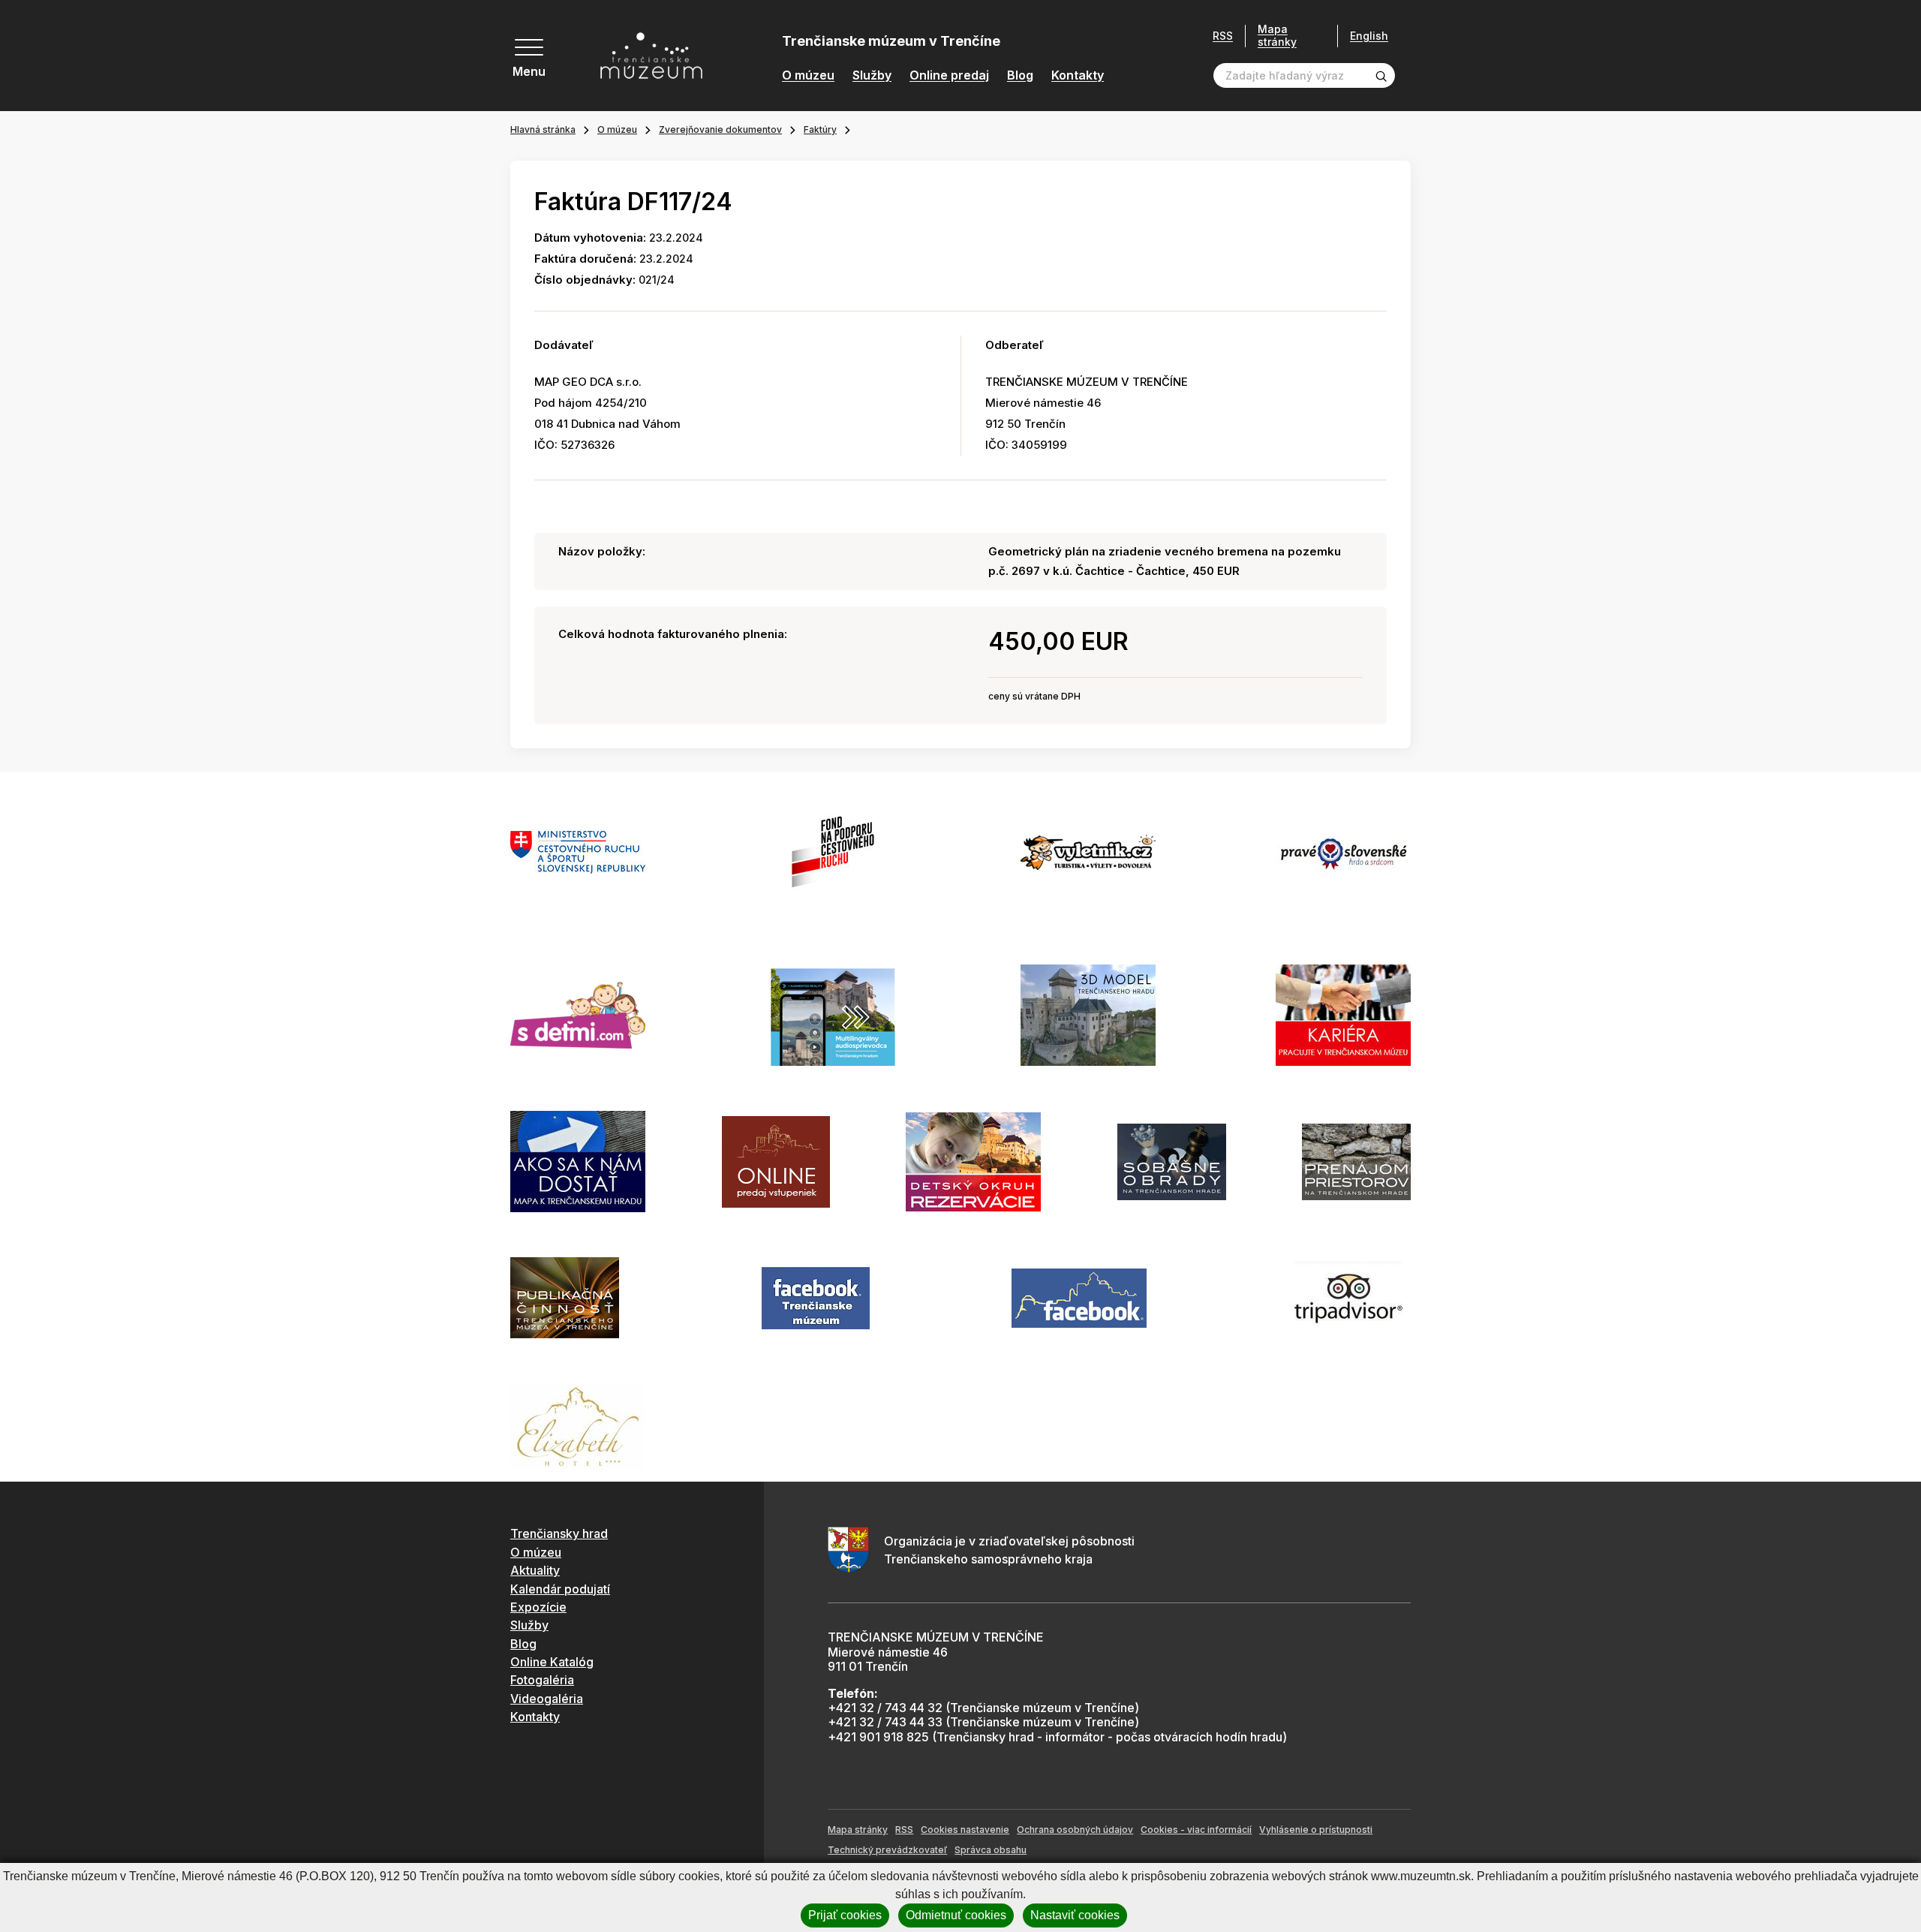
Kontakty (1078, 75)
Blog (1020, 75)
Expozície (538, 1607)
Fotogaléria (542, 1680)
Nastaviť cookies (1075, 1915)
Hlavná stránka (543, 129)
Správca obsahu (991, 1850)
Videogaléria (547, 1699)
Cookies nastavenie (965, 1830)
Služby (872, 75)
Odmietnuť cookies (956, 1915)
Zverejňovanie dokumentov (720, 129)
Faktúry (820, 129)
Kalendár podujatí (560, 1589)
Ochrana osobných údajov (1075, 1830)
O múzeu (808, 75)
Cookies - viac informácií (1196, 1830)
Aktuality (535, 1570)
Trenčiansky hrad (559, 1533)
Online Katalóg (552, 1662)
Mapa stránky (1277, 36)
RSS (1223, 36)
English (1369, 36)
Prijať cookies (845, 1915)
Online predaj (949, 75)
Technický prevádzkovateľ (887, 1850)
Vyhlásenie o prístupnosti (1316, 1830)
